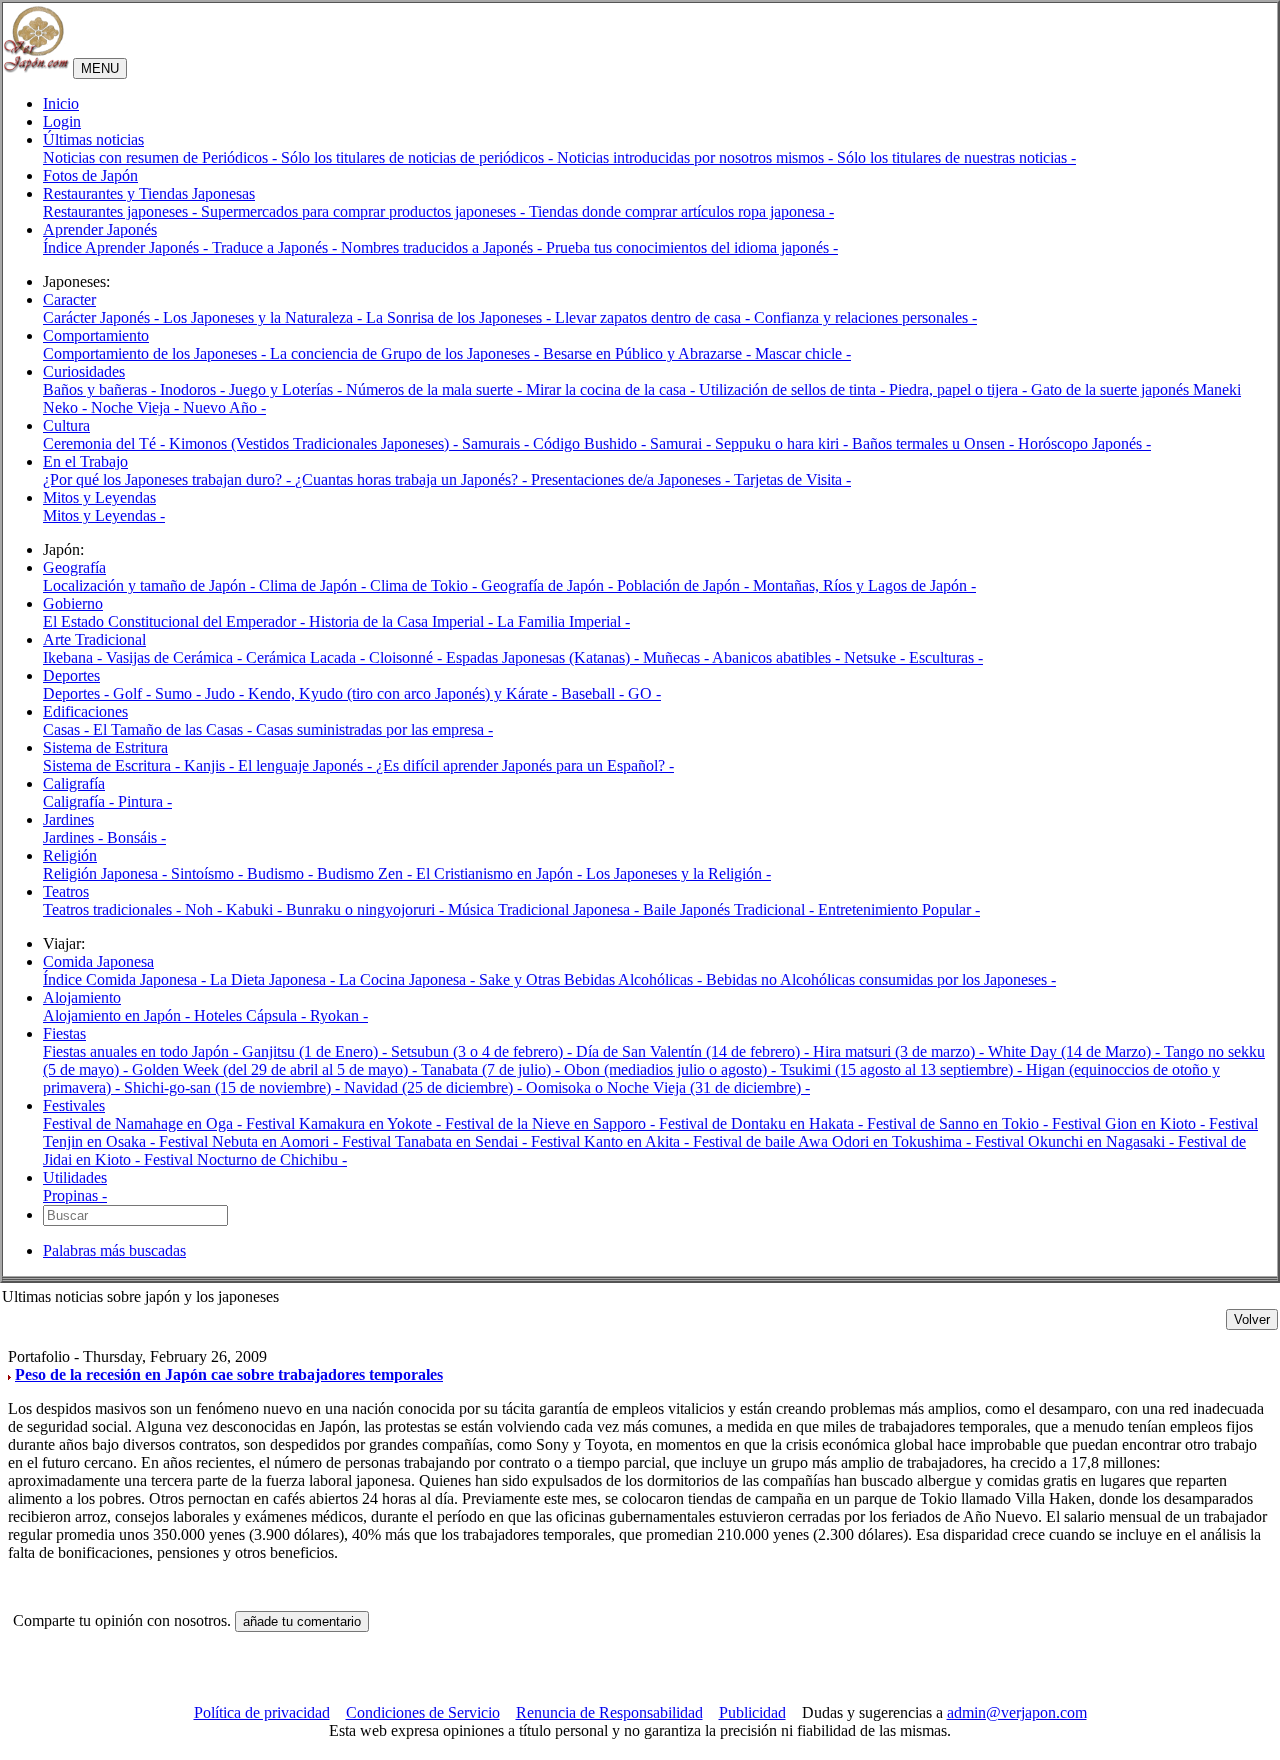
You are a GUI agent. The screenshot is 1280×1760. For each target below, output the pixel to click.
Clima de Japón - (314, 585)
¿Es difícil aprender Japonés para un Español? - (525, 765)
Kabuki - (256, 909)
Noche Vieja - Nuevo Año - (178, 407)
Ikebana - (74, 657)
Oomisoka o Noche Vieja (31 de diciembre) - (668, 1087)
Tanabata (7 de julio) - (492, 1069)
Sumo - (180, 693)
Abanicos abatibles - (778, 657)
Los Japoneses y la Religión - (678, 873)
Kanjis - (211, 765)
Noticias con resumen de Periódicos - (162, 157)
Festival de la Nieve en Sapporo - (552, 1123)
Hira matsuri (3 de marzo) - (900, 1051)
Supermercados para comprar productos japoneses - (365, 211)
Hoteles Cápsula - (252, 1015)
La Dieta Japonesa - (274, 979)
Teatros (66, 891)
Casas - (68, 729)
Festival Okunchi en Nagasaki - (1076, 1141)
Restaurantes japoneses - (122, 211)
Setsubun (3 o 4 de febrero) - (483, 1051)
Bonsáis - (136, 837)
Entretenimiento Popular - (899, 909)
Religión (70, 855)
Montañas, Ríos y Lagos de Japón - (864, 585)
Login (62, 121)
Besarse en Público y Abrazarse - (649, 353)
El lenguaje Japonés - (307, 765)
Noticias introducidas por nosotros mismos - (697, 157)
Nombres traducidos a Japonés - (443, 247)
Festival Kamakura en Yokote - (345, 1123)
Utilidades (75, 1177)
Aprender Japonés (100, 229)
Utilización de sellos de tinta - (794, 389)
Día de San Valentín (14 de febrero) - (694, 1051)
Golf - (134, 693)
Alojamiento (82, 997)
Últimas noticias (93, 139)
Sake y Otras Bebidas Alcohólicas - (592, 979)
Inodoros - (194, 389)
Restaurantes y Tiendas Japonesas (149, 193)
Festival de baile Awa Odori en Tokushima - (834, 1141)
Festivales (74, 1105)
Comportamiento (96, 335)
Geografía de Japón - (549, 585)
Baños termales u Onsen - (935, 443)
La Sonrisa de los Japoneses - (460, 317)
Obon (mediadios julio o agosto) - (672, 1069)
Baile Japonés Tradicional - (730, 909)
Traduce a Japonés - (276, 247)
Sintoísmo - (209, 873)
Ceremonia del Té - (106, 443)
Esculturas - (946, 657)
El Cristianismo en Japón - (501, 873)
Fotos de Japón (90, 175)
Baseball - (594, 693)
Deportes (71, 675)
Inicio (61, 103)
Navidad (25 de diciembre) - (435, 1087)
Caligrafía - (80, 801)
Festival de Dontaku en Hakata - (763, 1123)
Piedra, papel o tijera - (960, 389)
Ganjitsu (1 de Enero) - (316, 1051)
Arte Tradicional (94, 639)
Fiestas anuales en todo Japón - (142, 1051)
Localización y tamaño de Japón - (151, 585)
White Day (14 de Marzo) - (1076, 1051)
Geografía (74, 567)
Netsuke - (876, 657)
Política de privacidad (262, 1712)
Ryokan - (339, 1015)
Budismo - (282, 873)
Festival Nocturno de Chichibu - (245, 1159)
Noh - (205, 909)
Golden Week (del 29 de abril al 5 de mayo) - (276, 1069)
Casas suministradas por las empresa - (374, 729)
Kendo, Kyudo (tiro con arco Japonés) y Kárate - (404, 693)
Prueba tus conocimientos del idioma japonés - (692, 247)
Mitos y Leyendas (99, 497)
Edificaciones (85, 711)
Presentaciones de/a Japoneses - (632, 479)
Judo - (226, 693)
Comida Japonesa (98, 961)
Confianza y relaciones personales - (865, 317)
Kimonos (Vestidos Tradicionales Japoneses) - (315, 443)
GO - (644, 693)
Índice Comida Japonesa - (126, 979)
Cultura (66, 425)
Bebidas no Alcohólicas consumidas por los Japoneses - (881, 979)
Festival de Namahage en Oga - (144, 1123)
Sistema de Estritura (105, 747)
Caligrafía (74, 783)
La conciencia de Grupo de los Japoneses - (406, 353)
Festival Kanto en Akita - (612, 1141)
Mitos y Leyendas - (104, 515)
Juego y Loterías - (287, 389)
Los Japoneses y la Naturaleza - (264, 317)
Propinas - (75, 1195)
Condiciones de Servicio (423, 1712)
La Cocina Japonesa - (409, 979)
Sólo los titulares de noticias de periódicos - (419, 157)
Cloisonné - (407, 657)
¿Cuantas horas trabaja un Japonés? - (413, 479)
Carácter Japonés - (103, 317)
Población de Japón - (685, 585)
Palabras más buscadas (114, 1250)
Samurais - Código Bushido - (556, 443)
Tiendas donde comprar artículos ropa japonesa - (681, 211)
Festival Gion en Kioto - (1130, 1123)
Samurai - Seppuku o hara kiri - (751, 443)
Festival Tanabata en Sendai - (436, 1141)
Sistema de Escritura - (113, 765)
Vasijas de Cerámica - (176, 657)
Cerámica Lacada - (307, 657)
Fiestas (64, 1033)
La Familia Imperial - (563, 621)
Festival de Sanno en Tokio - (959, 1123)
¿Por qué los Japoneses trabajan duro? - (169, 479)
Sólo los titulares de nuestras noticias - (956, 157)
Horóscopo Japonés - (1084, 443)
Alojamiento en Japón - (118, 1015)
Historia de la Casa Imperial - (403, 621)
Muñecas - (677, 657)
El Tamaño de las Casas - (174, 729)
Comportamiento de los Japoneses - (156, 353)
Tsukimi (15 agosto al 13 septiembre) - (903, 1069)
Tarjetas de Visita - (792, 479)
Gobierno (73, 603)
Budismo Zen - (366, 873)
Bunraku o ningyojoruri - (367, 909)
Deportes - (78, 693)
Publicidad (752, 1712)
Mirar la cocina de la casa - (612, 389)
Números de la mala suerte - (436, 389)
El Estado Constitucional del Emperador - (176, 621)
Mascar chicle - (803, 353)
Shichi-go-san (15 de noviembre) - (234, 1087)
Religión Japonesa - (107, 873)
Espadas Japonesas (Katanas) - (544, 657)
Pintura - (145, 801)
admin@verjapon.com (1017, 1712)
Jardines (68, 819)
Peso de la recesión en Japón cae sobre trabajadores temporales (229, 1374)
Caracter (69, 299)
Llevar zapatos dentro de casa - (654, 317)
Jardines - (75, 837)
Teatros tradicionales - (114, 909)
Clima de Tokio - (425, 585)
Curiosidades (84, 371)
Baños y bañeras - (101, 389)
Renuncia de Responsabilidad (609, 1712)
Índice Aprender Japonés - (127, 247)
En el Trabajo (85, 461)
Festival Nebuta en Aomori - (250, 1141)
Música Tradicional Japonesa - (545, 909)
